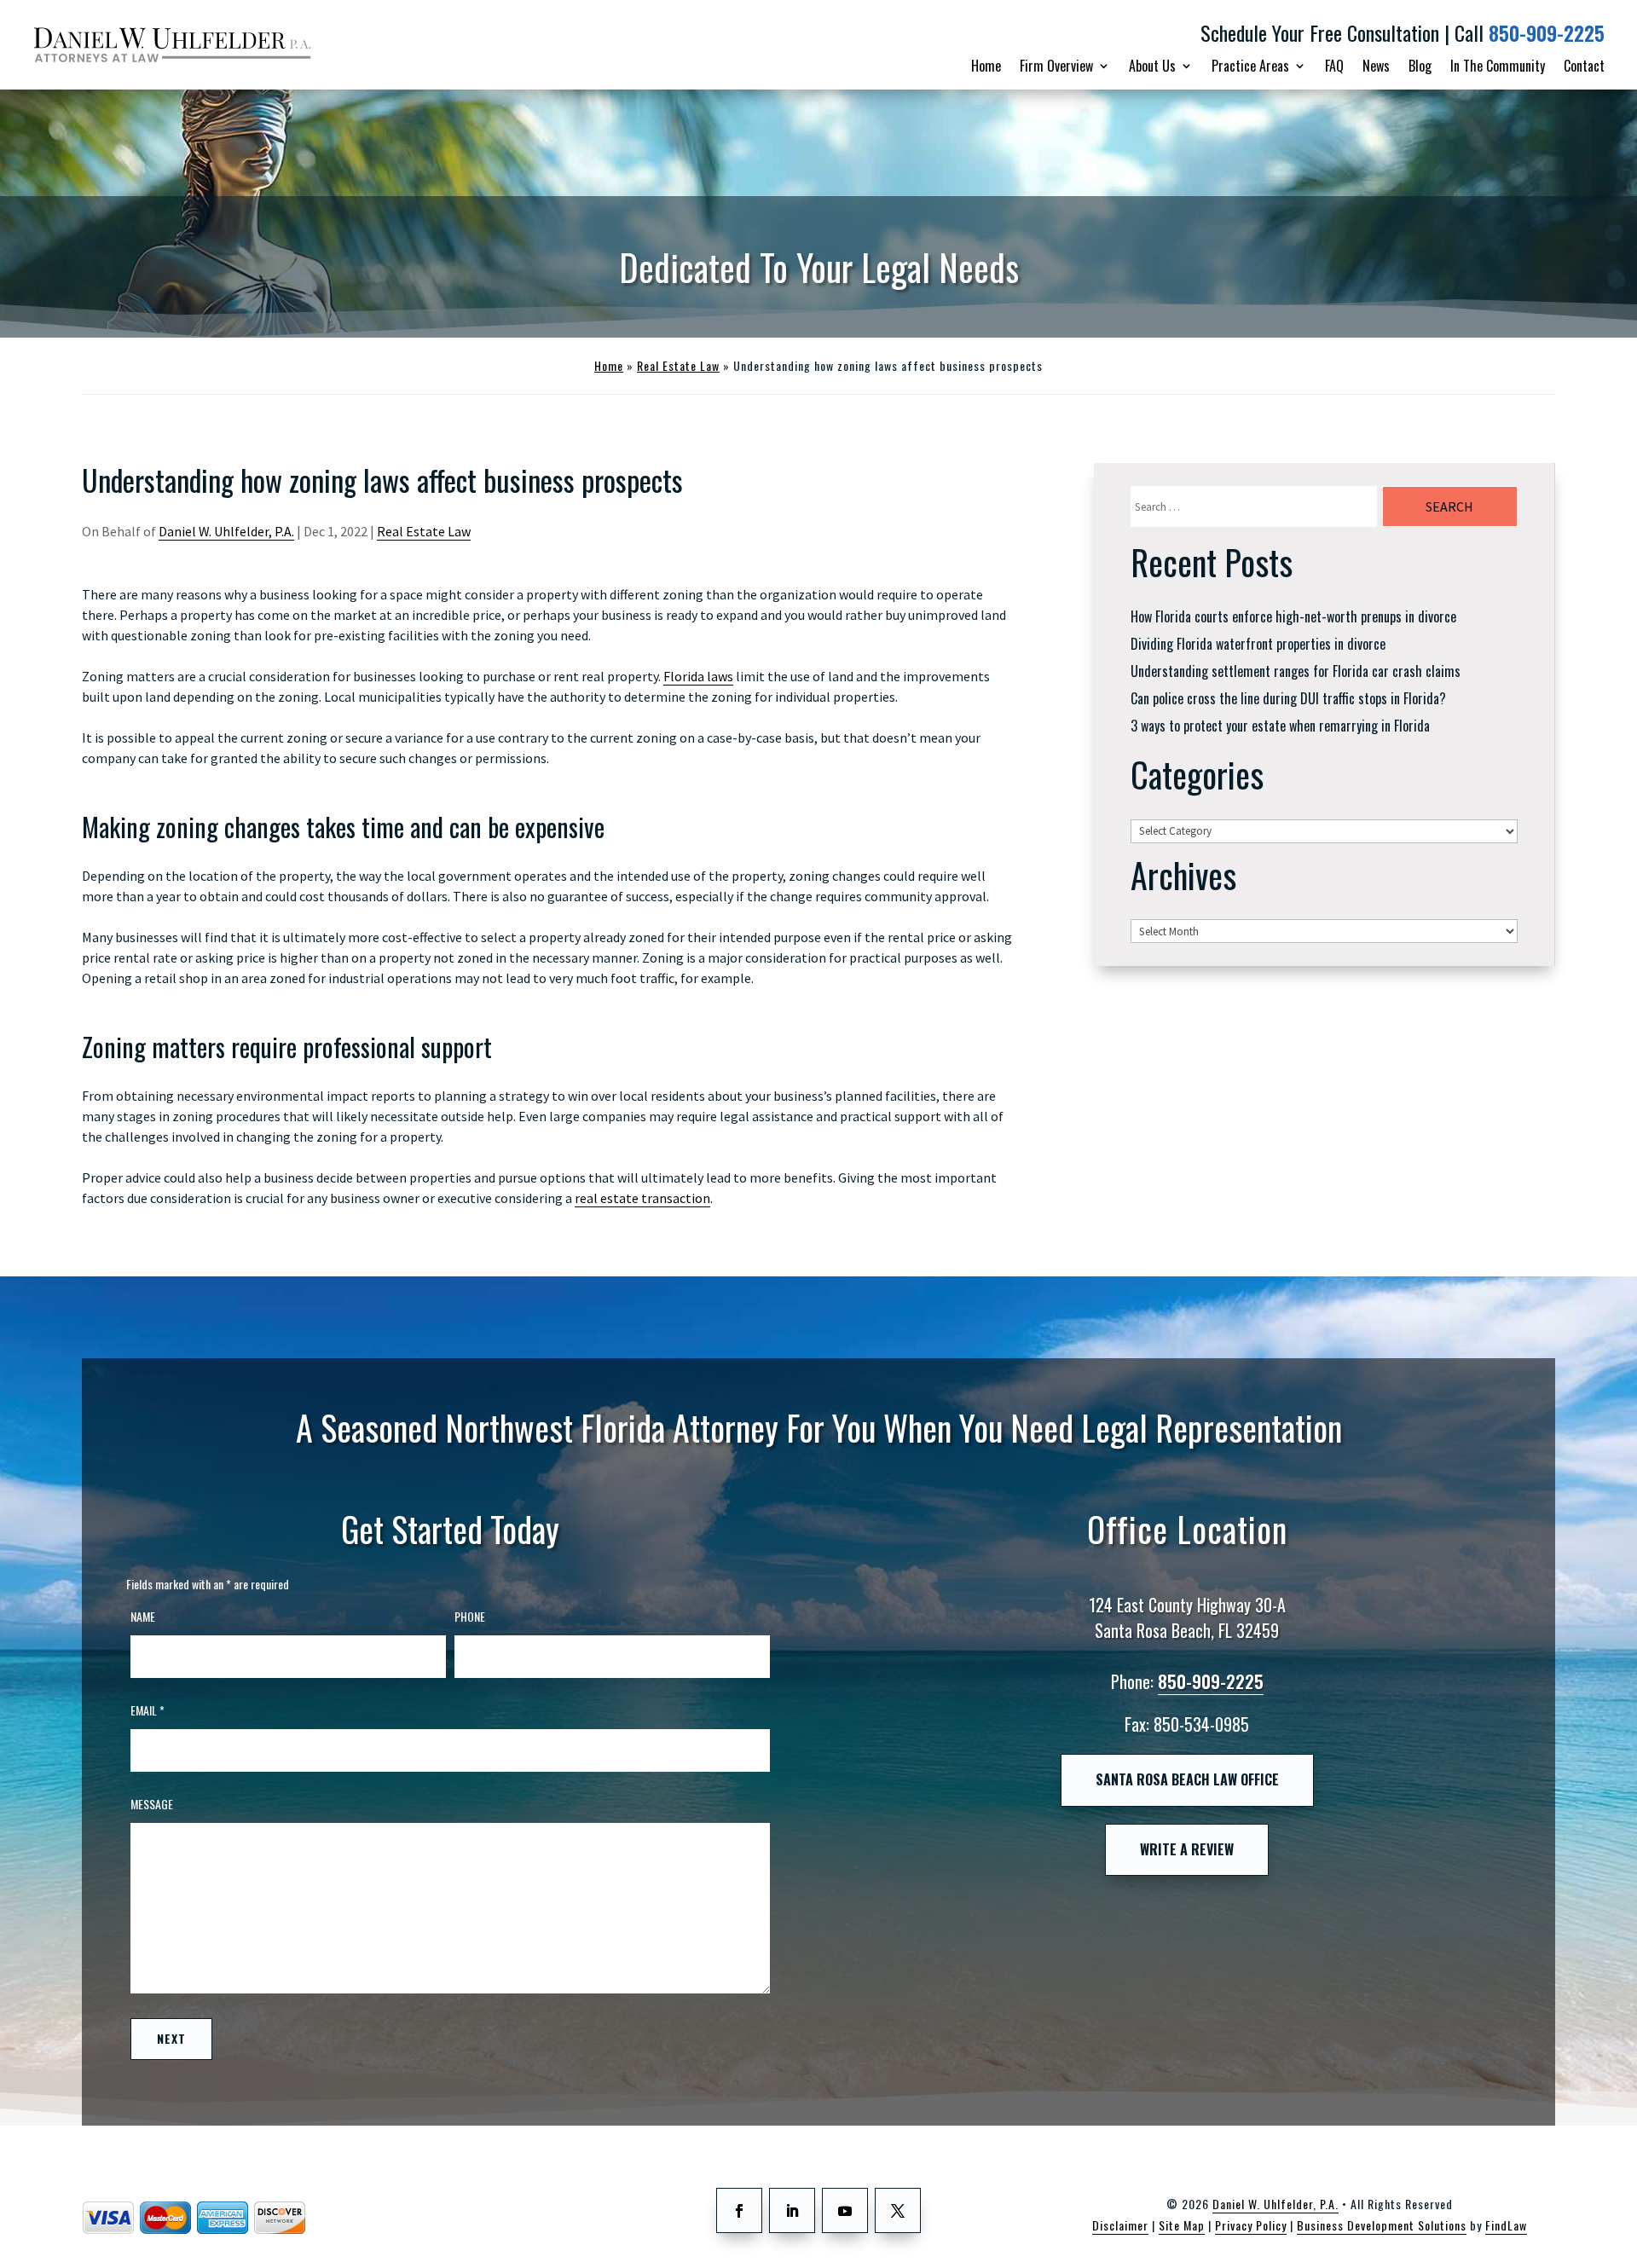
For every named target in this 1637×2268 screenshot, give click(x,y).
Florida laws (698, 676)
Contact (1584, 66)
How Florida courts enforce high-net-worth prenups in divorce (1293, 616)
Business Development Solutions (1382, 2225)
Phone (470, 1616)
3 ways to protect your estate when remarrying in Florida (1280, 726)
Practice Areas (1250, 66)
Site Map (1182, 2225)
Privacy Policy (1251, 2225)
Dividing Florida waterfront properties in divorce (1258, 644)
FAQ (1334, 66)
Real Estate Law (424, 531)
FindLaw (1506, 2225)
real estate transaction (642, 1198)
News (1376, 66)
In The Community (1498, 66)
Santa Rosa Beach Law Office (1187, 1779)
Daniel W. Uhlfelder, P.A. (226, 531)
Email (148, 1710)
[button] (1612, 2243)
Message (152, 1804)
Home (986, 66)
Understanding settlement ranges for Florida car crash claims (1296, 671)
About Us (1152, 66)
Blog (1420, 66)
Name (143, 1616)
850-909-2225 (1547, 33)
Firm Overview (1056, 66)
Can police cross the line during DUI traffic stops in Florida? (1288, 698)
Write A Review (1187, 1849)
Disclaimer (1120, 2225)
